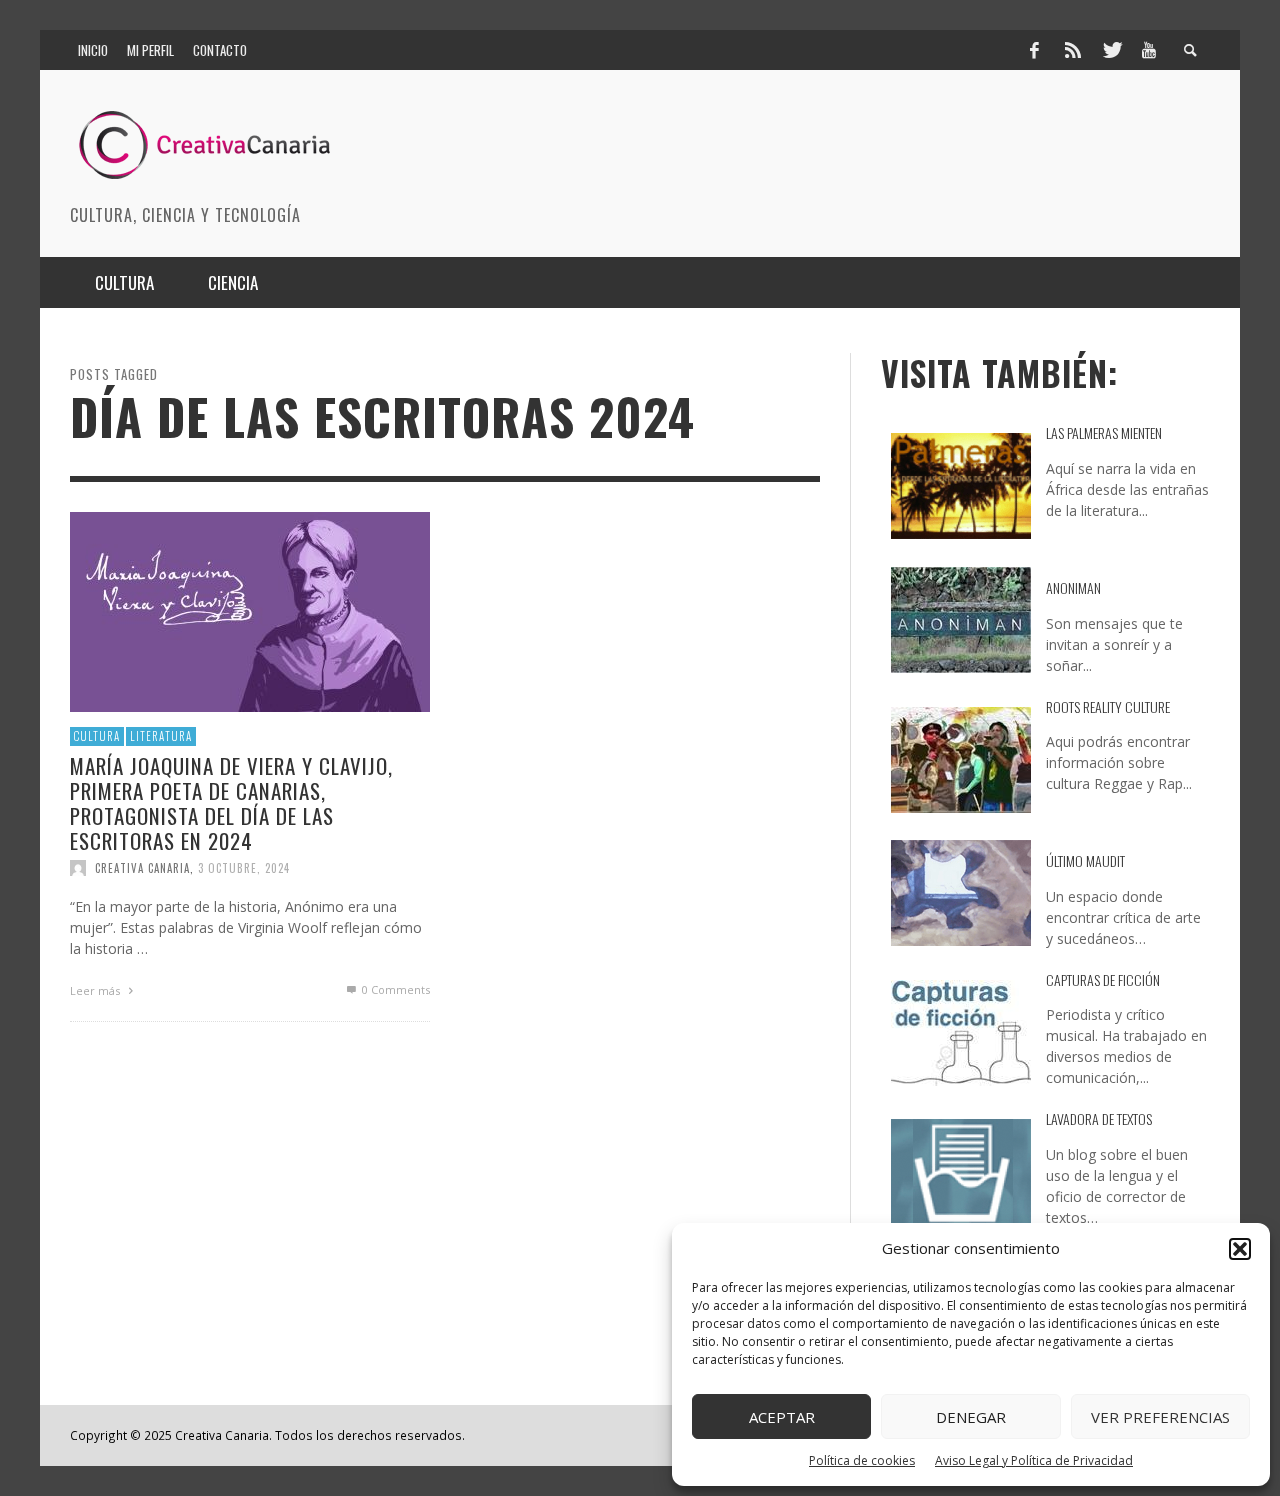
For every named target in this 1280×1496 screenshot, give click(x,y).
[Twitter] (1111, 50)
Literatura (161, 736)
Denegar (971, 1417)
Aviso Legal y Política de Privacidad (1034, 1460)
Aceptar (782, 1417)
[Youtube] (1149, 50)
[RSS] (1073, 50)
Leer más (96, 990)
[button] (1240, 1249)
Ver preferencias (1160, 1417)
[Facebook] (1034, 50)
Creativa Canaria (142, 868)
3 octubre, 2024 (244, 868)
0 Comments (394, 989)
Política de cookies (862, 1460)
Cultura (97, 736)
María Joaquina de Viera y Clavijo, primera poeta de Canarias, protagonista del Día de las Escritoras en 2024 (231, 802)
